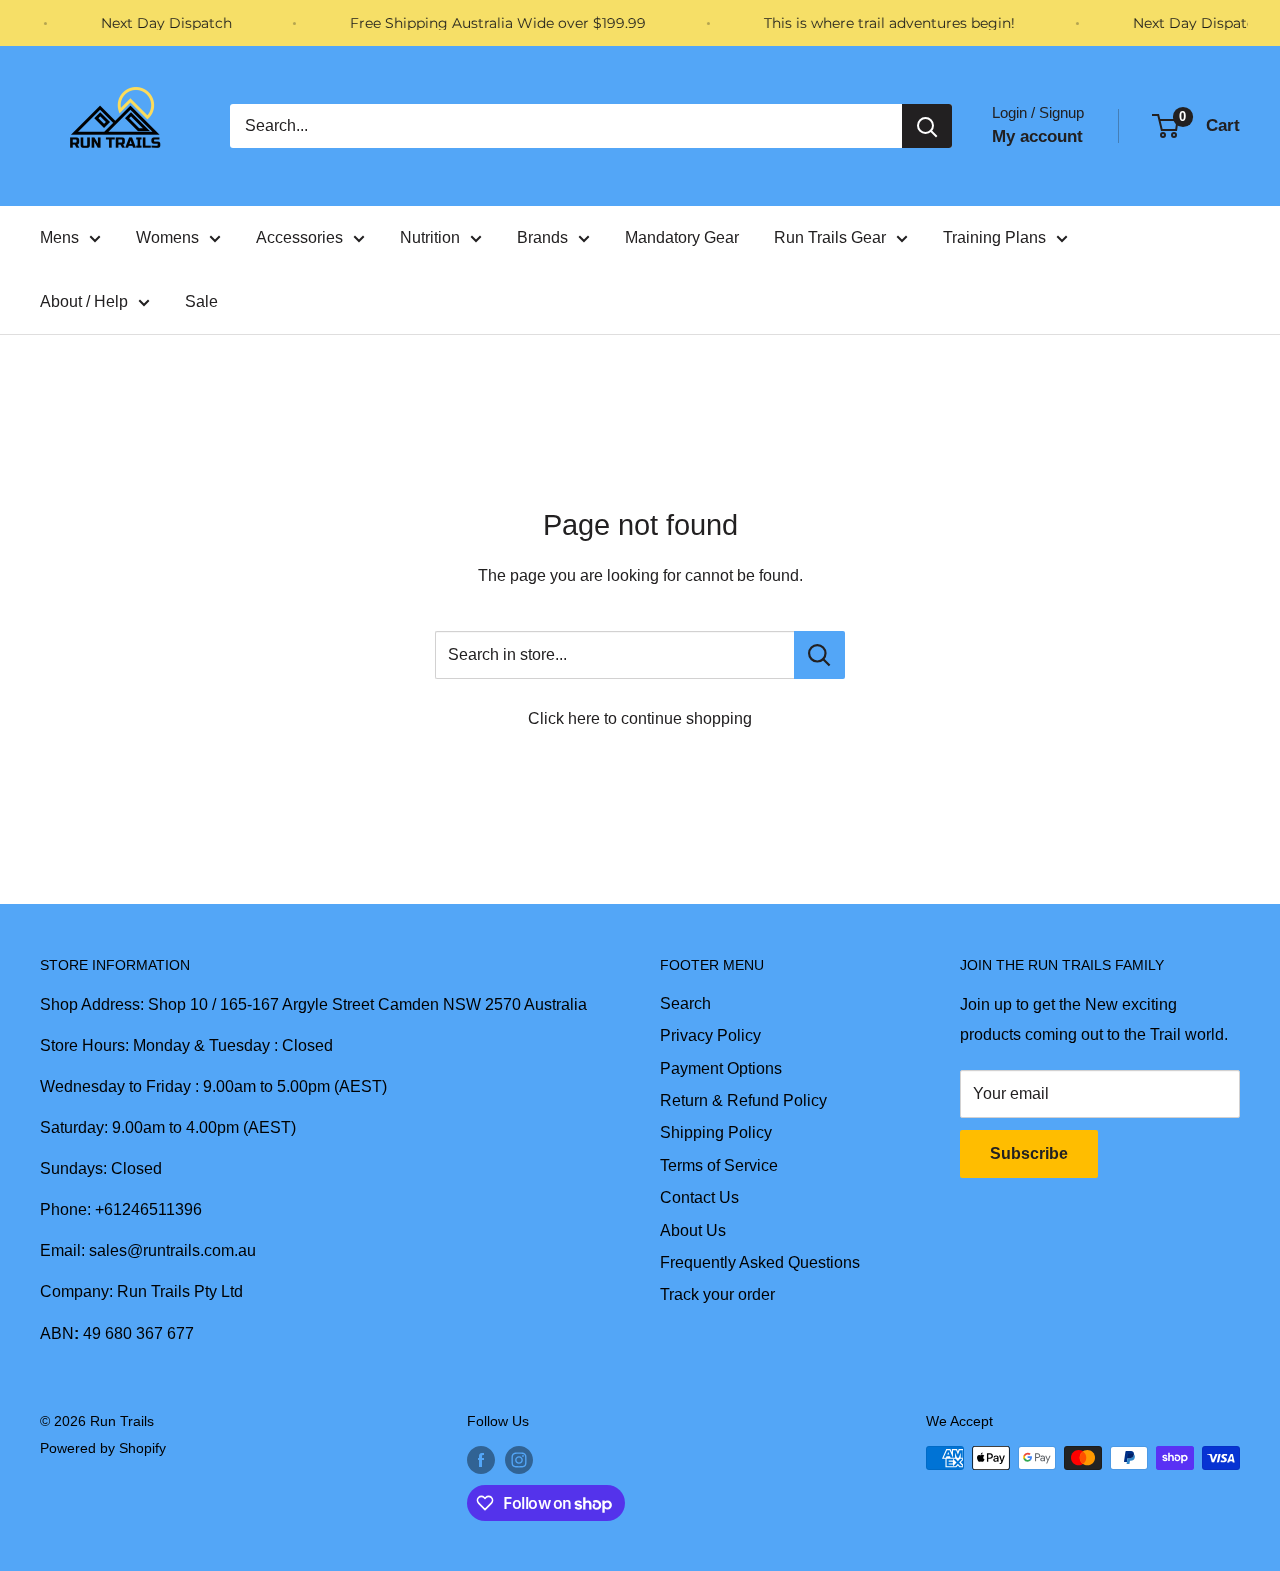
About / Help (84, 301)
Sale (201, 301)
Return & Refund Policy (743, 1100)
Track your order (717, 1294)
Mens (59, 237)
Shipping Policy (716, 1132)
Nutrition (430, 237)
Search (685, 1003)
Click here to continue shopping (640, 718)
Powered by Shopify (103, 1448)
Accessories (299, 237)
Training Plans (994, 237)
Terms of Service (719, 1165)
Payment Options (721, 1068)
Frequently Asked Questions (760, 1262)
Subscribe (1029, 1153)
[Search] (927, 126)
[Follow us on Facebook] (481, 1460)
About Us (693, 1230)
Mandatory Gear (682, 237)
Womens (167, 237)
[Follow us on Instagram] (519, 1460)
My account (1037, 136)
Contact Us (699, 1197)
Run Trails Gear (830, 237)
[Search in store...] (819, 655)
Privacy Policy (710, 1035)
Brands (542, 237)
